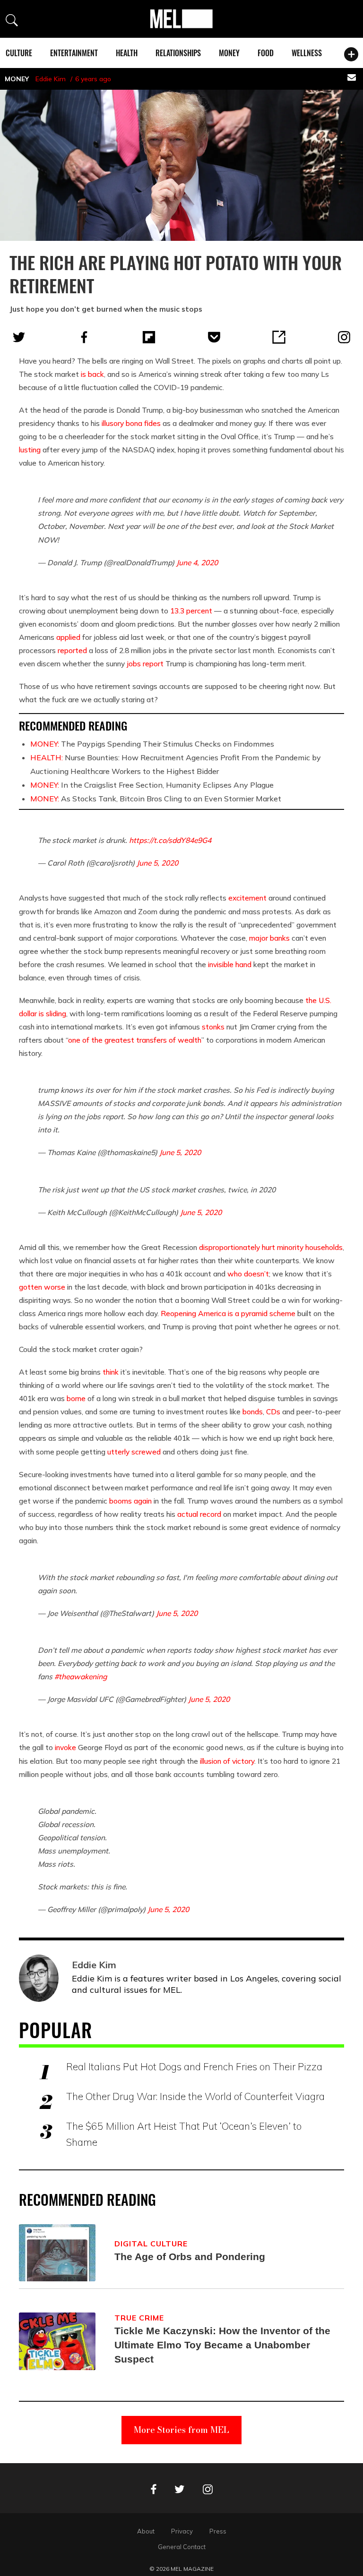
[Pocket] (214, 337)
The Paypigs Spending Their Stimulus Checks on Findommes (152, 744)
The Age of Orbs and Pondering (190, 2257)
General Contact (182, 2547)
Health (127, 53)
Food (266, 53)
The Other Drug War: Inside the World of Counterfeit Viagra (195, 2096)
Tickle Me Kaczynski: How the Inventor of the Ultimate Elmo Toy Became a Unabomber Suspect (222, 2345)
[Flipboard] (149, 337)
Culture (19, 53)
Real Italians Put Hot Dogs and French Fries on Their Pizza (194, 2066)
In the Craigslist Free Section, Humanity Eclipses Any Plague (152, 785)
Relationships (178, 53)
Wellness (307, 53)
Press (218, 2531)
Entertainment (74, 53)
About (146, 2531)
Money (229, 53)
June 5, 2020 (157, 863)
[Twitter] (19, 337)
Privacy (182, 2531)
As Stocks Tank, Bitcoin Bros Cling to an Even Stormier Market (156, 799)
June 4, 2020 (197, 562)
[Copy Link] (279, 337)
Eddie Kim (51, 79)
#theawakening (81, 1676)
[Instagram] (344, 337)
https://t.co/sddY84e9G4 (170, 840)
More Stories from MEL (181, 2430)
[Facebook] (84, 337)
